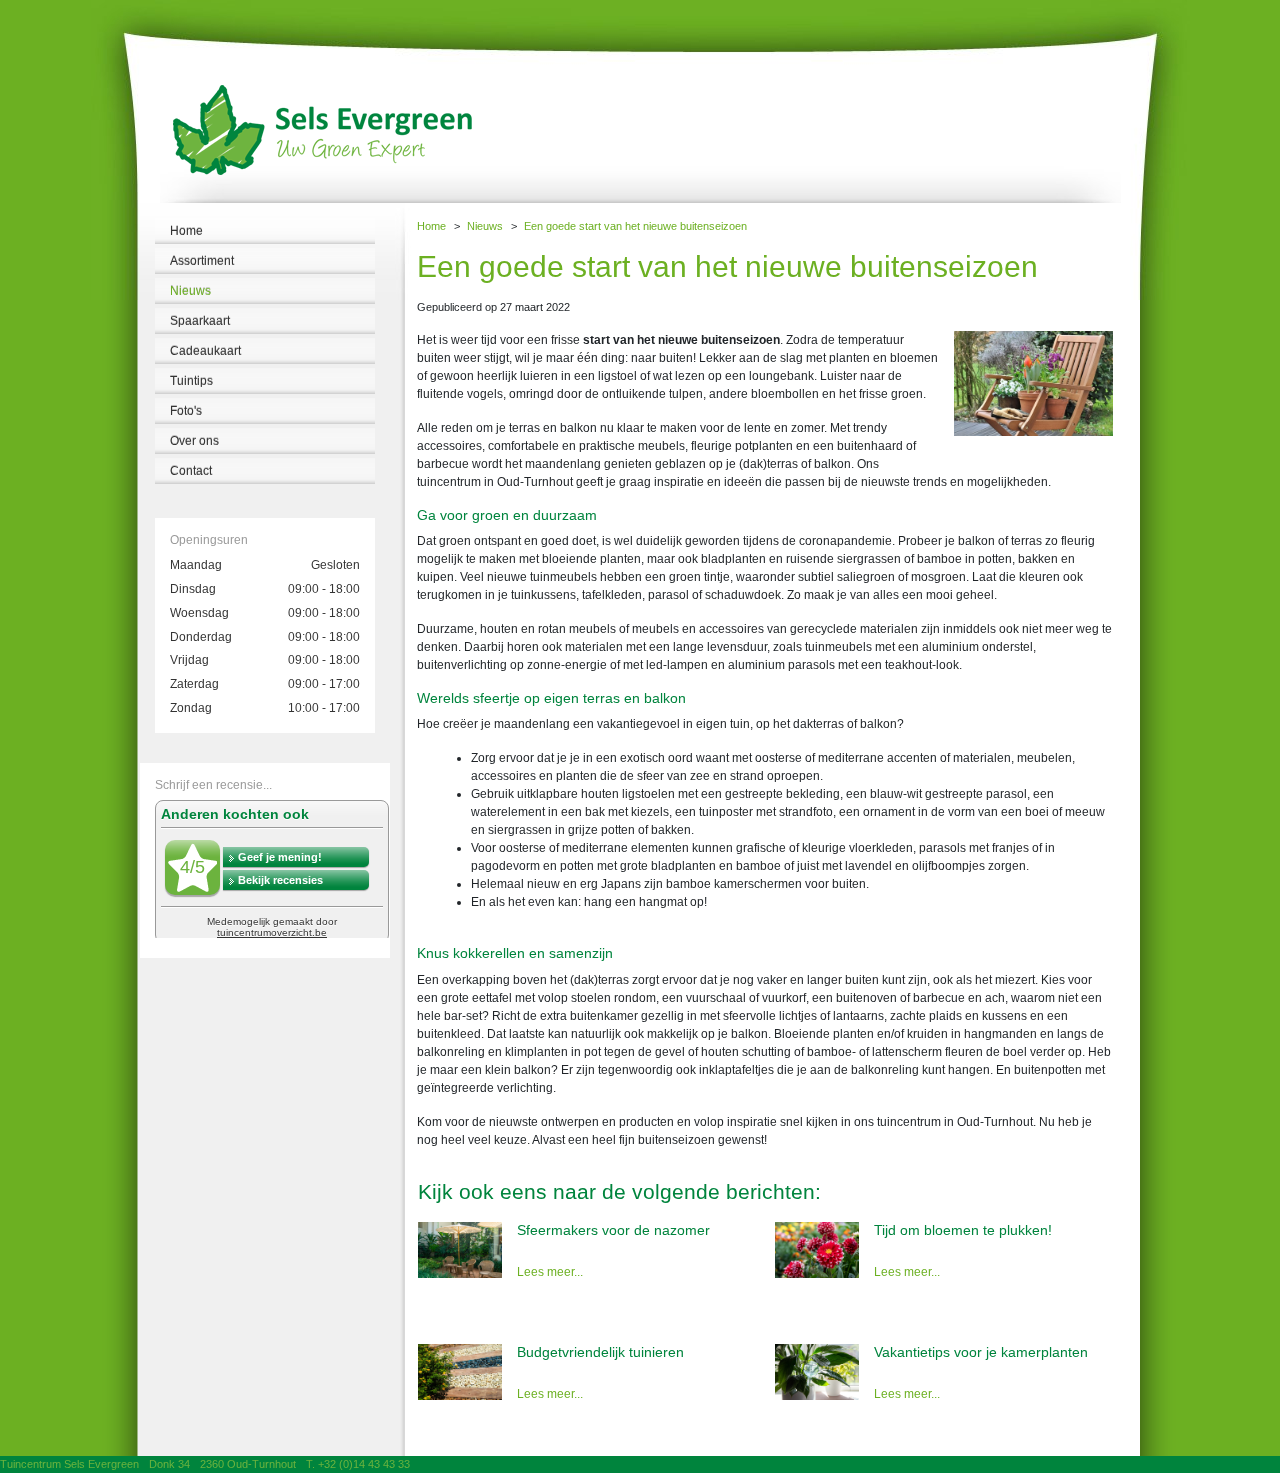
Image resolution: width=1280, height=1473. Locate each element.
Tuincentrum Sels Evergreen (69, 1464)
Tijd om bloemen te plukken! (963, 1230)
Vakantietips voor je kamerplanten (981, 1352)
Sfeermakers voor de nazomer (613, 1230)
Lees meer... (550, 1272)
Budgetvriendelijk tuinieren (600, 1352)
